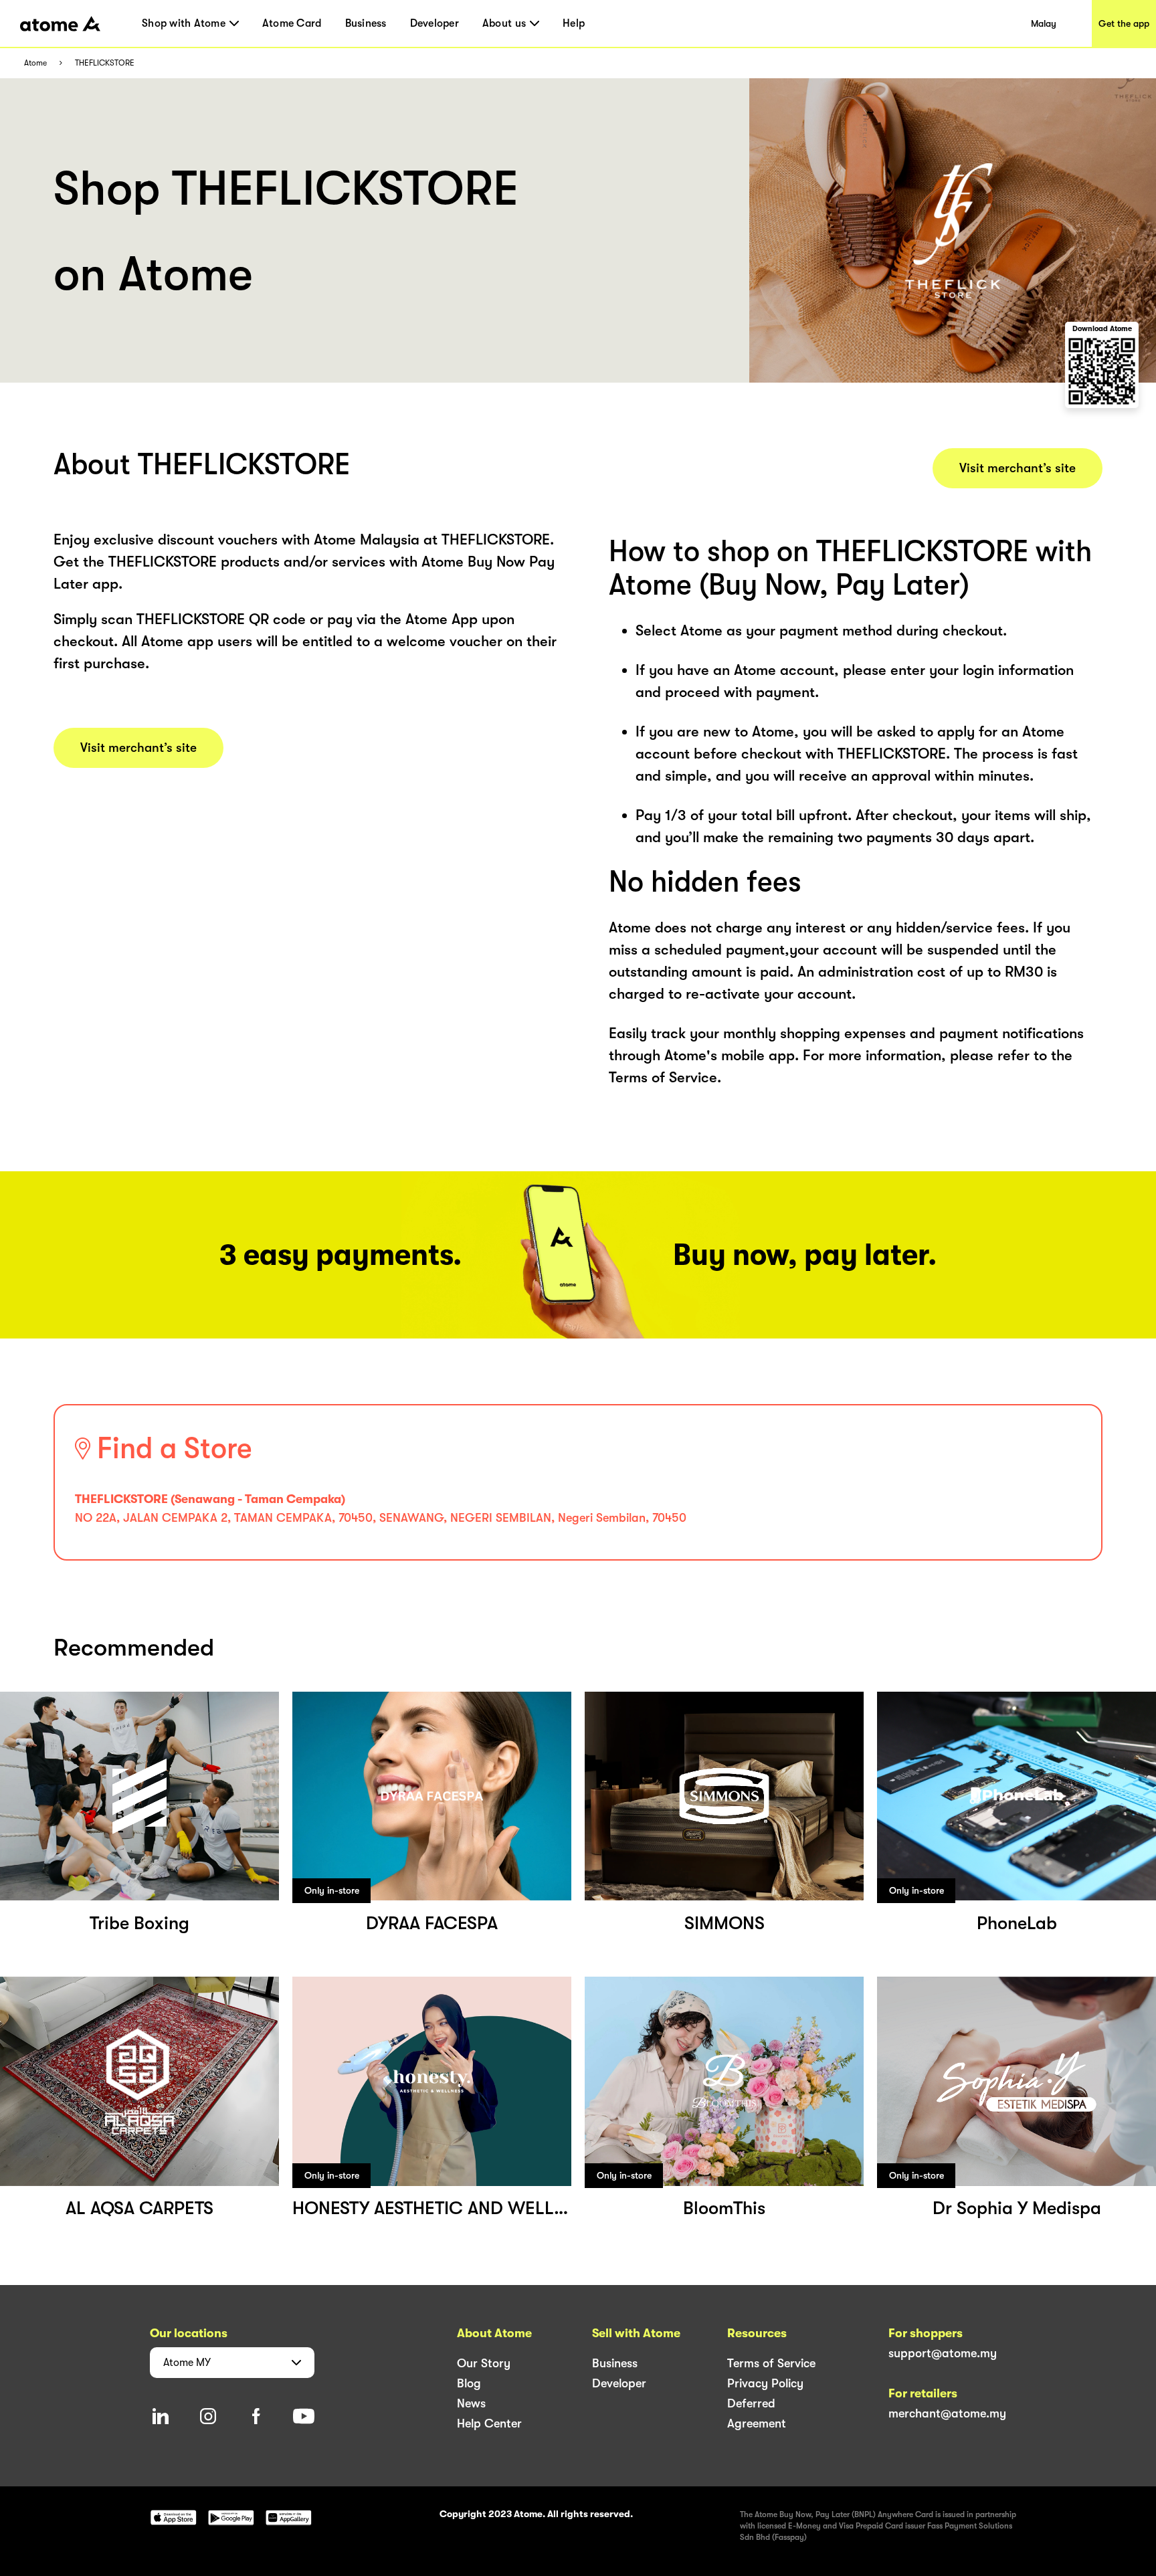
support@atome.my (943, 2353)
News (471, 2403)
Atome (35, 63)
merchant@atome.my (947, 2413)
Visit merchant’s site (138, 748)
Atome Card (292, 23)
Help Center (489, 2423)
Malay (1044, 23)
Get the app (1124, 23)
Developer (435, 23)
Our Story (484, 2363)
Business (366, 23)
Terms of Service (771, 2363)
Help (574, 23)
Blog (469, 2383)
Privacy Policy (765, 2383)
